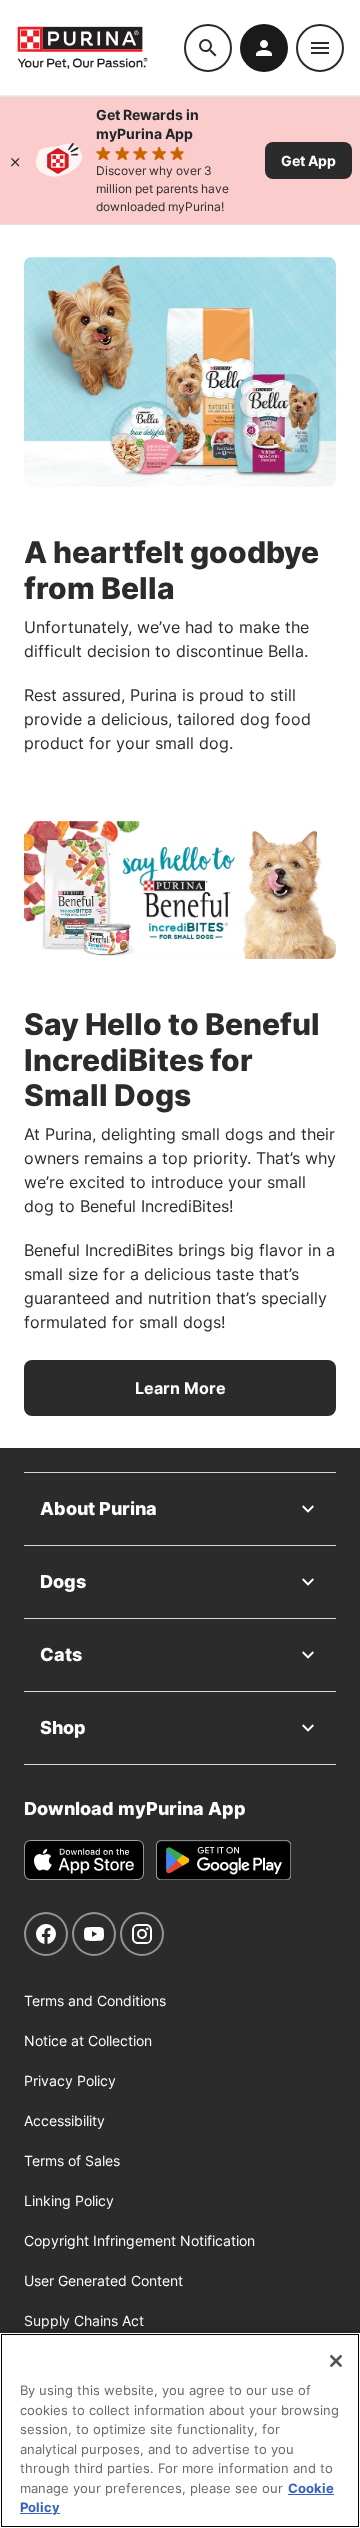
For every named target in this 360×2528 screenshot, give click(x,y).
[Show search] (208, 48)
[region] (180, 2430)
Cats (61, 1654)
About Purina (98, 1508)
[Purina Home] (100, 47)
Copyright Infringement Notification (139, 2240)
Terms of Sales (72, 2160)
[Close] (15, 160)
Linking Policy (69, 2200)
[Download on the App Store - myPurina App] (84, 1860)
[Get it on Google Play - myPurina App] (223, 1860)
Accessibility (64, 2120)
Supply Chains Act (84, 2320)
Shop (63, 1727)
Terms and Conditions (95, 2000)
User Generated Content (103, 2280)
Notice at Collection (88, 2040)
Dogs (63, 1581)
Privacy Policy (70, 2080)
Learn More (180, 1388)
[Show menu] (320, 48)
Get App (308, 160)
